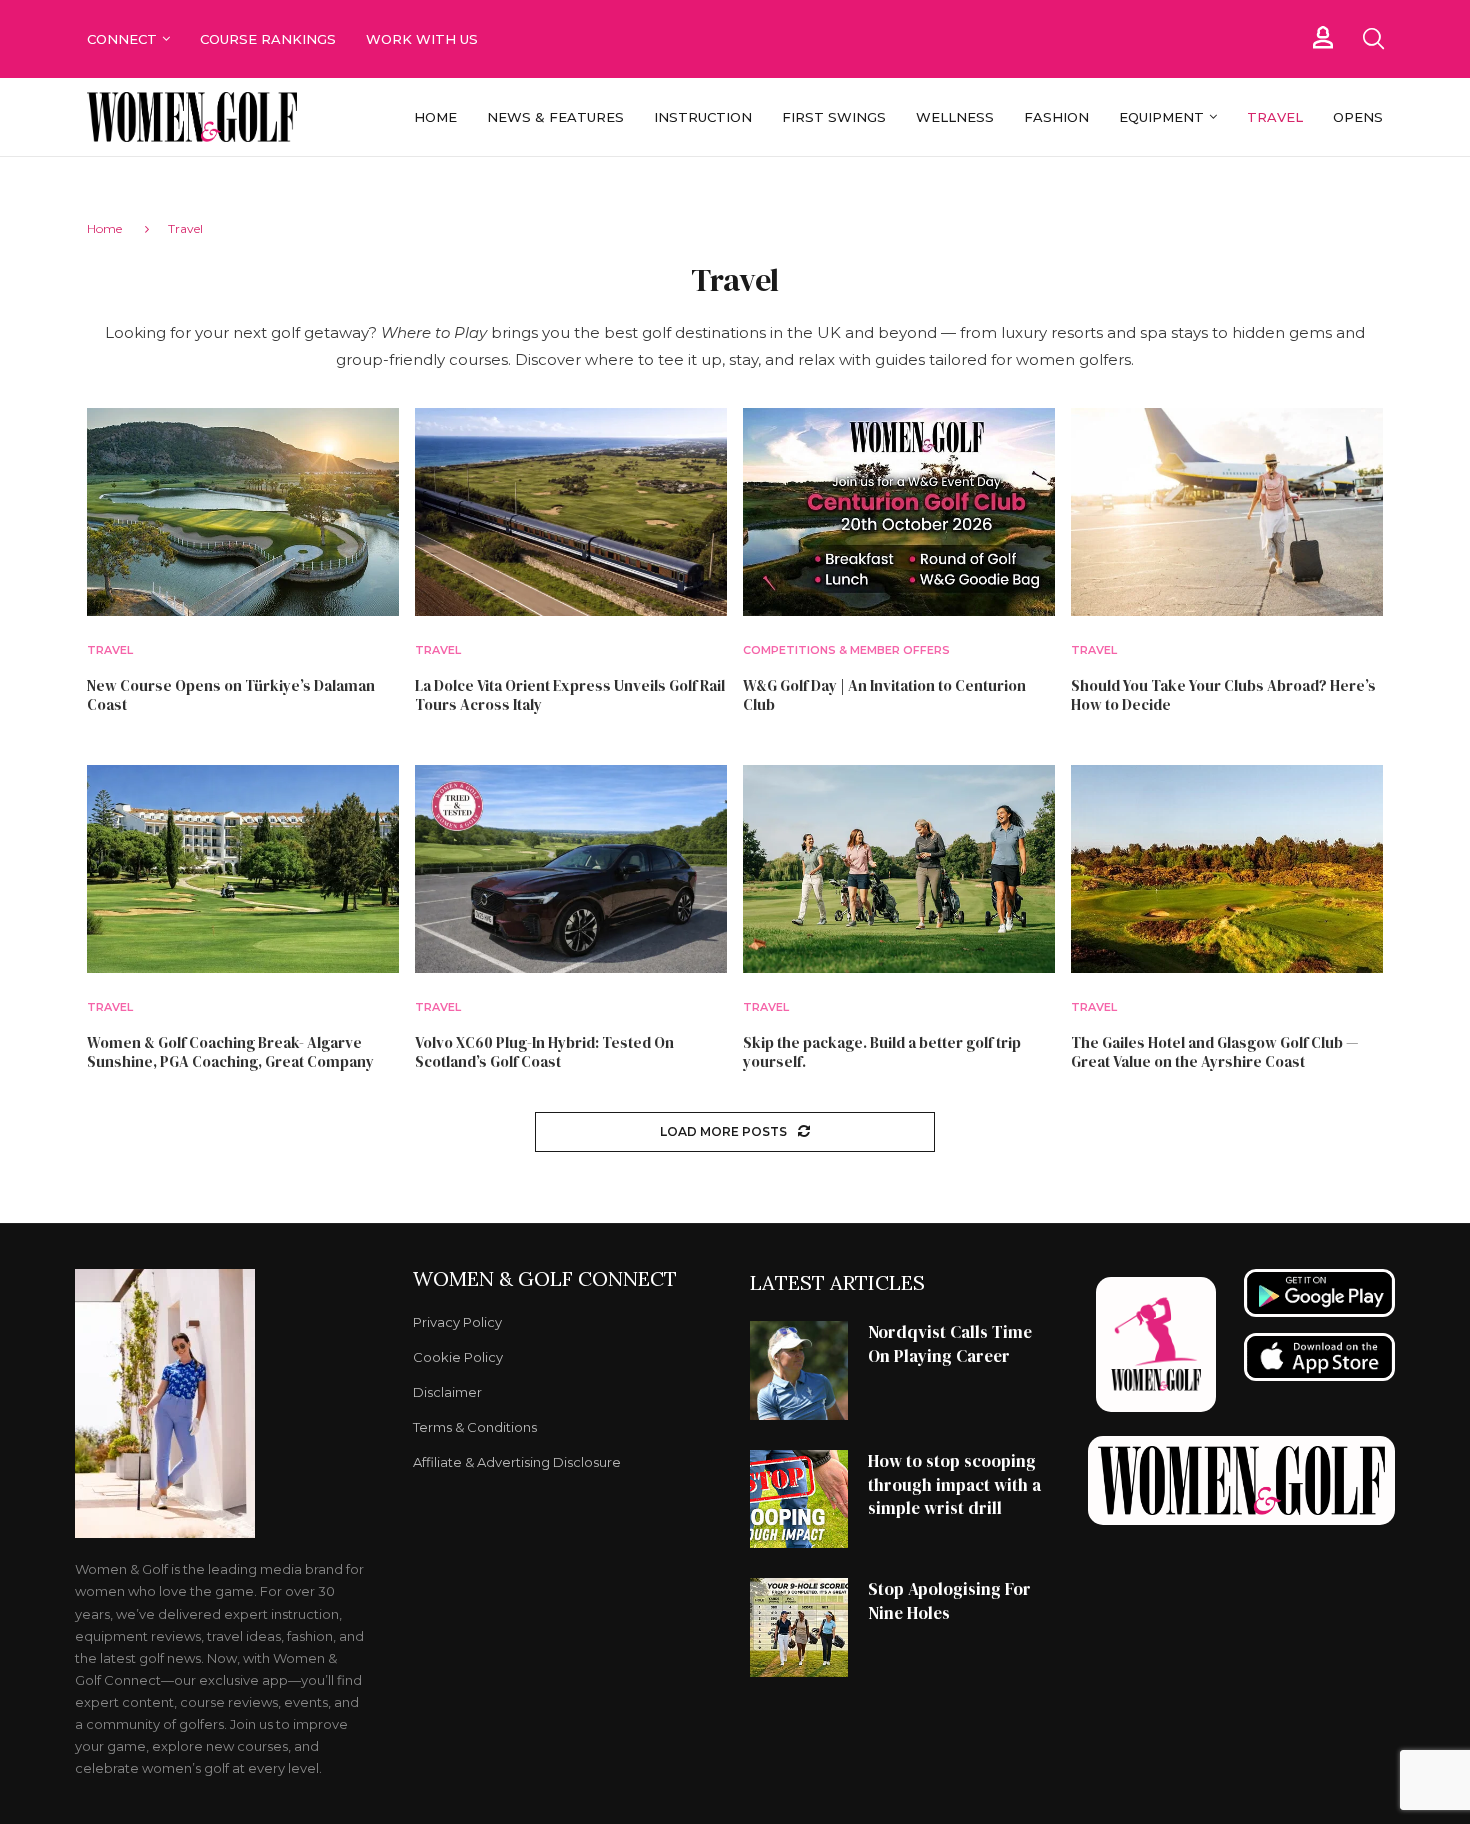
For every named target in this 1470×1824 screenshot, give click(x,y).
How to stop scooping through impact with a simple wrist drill (954, 1485)
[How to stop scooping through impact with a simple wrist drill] (799, 1499)
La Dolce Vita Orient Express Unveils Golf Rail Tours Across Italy (570, 695)
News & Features (555, 117)
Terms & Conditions (475, 1427)
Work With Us (424, 39)
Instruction (703, 117)
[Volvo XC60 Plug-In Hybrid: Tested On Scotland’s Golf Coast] (571, 869)
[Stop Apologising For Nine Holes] (799, 1627)
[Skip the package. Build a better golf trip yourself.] (899, 869)
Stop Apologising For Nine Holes (949, 1601)
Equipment (1161, 117)
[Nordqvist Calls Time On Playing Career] (799, 1370)
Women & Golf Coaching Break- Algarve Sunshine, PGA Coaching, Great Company (230, 1052)
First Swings (834, 117)
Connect (122, 39)
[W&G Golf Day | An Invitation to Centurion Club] (899, 512)
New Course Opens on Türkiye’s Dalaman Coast (231, 695)
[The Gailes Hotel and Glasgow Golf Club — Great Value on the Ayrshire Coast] (1227, 869)
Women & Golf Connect (545, 1279)
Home (435, 117)
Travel (1275, 117)
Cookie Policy (458, 1357)
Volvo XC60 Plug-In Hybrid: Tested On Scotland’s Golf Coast (544, 1052)
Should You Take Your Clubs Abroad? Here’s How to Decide (1223, 695)
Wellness (955, 117)
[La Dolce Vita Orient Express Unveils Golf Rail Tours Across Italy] (571, 512)
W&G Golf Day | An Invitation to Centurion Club (884, 695)
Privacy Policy (457, 1322)
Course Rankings (268, 39)
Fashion (1056, 117)
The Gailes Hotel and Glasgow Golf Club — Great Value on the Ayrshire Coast (1214, 1052)
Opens (1358, 117)
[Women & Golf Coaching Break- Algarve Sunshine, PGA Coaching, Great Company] (243, 869)
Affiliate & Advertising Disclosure (517, 1462)
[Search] (1373, 39)
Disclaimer (447, 1392)
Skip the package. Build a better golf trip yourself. (882, 1052)
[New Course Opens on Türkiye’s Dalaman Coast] (243, 512)
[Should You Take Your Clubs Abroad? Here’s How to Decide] (1227, 512)
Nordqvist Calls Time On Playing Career (950, 1344)
